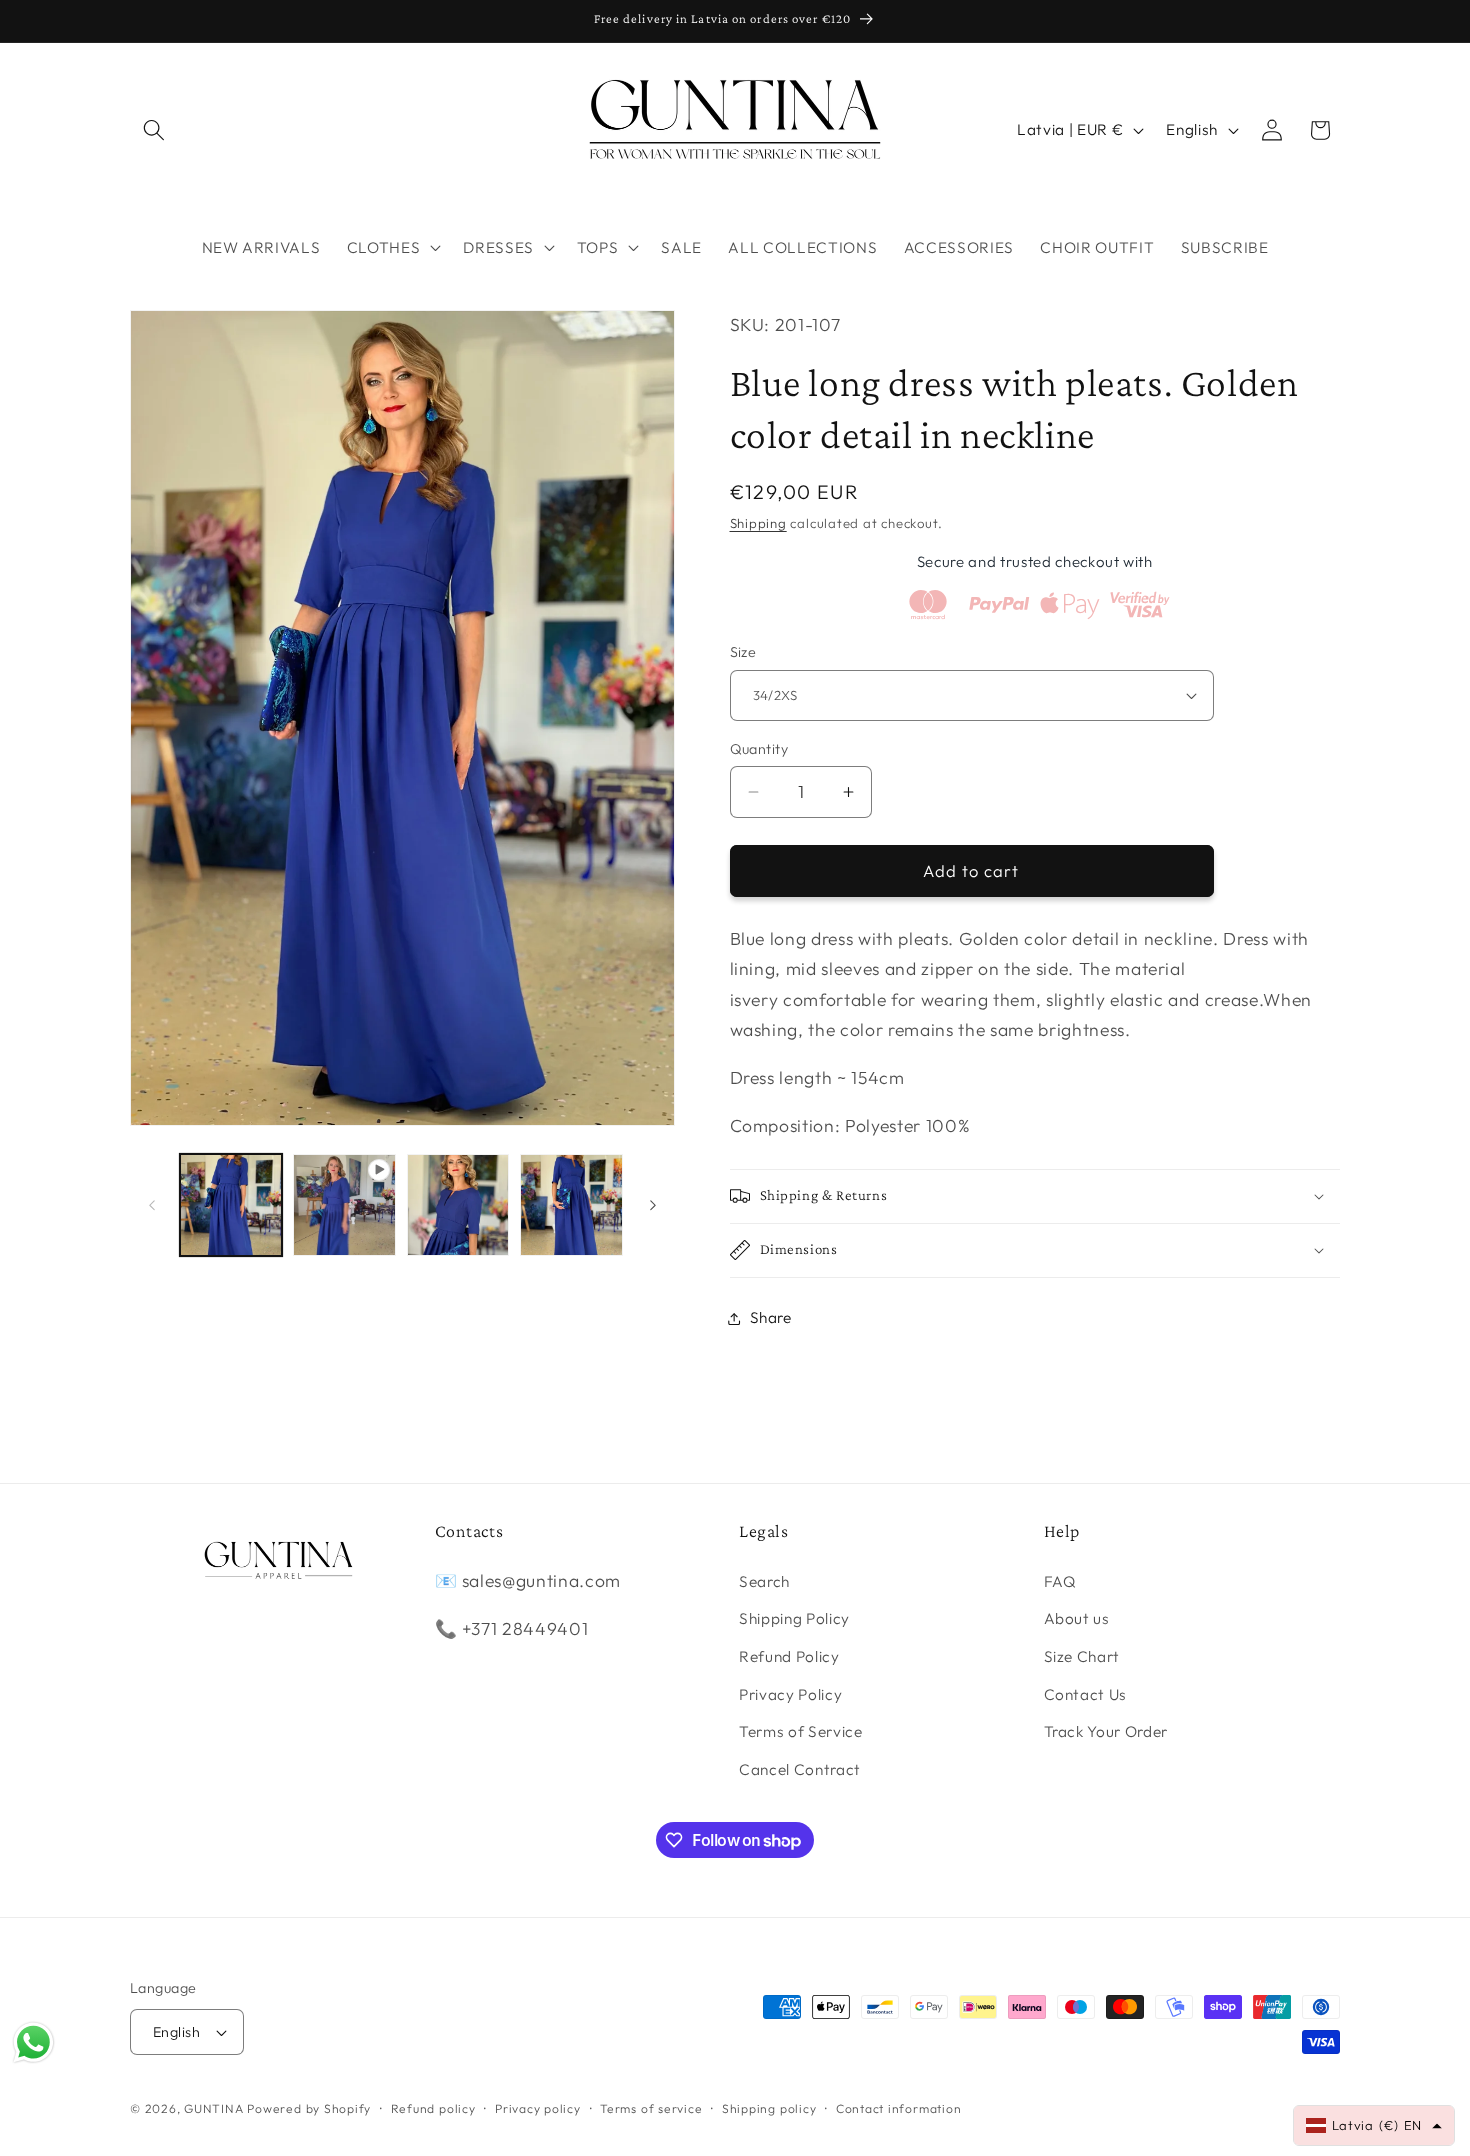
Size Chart (1082, 1656)
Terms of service (651, 2108)
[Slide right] (653, 1205)
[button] (154, 130)
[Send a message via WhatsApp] (33, 2042)
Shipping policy (769, 2108)
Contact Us (1086, 1694)
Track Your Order (1106, 1731)
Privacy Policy (790, 1694)
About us (1077, 1618)
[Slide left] (152, 1205)
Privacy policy (538, 2108)
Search (764, 1581)
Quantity (759, 749)
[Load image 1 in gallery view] (231, 1205)
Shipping (758, 523)
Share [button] (771, 1317)
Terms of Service (801, 1731)
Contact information (899, 2108)
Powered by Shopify (309, 2108)
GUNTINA (213, 2108)
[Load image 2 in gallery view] (458, 1205)
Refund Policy (789, 1656)
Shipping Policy (794, 1618)
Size (743, 652)
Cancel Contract (800, 1769)
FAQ (1060, 1581)
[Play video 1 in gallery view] (344, 1205)
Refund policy (433, 2108)
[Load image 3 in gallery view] (571, 1205)
